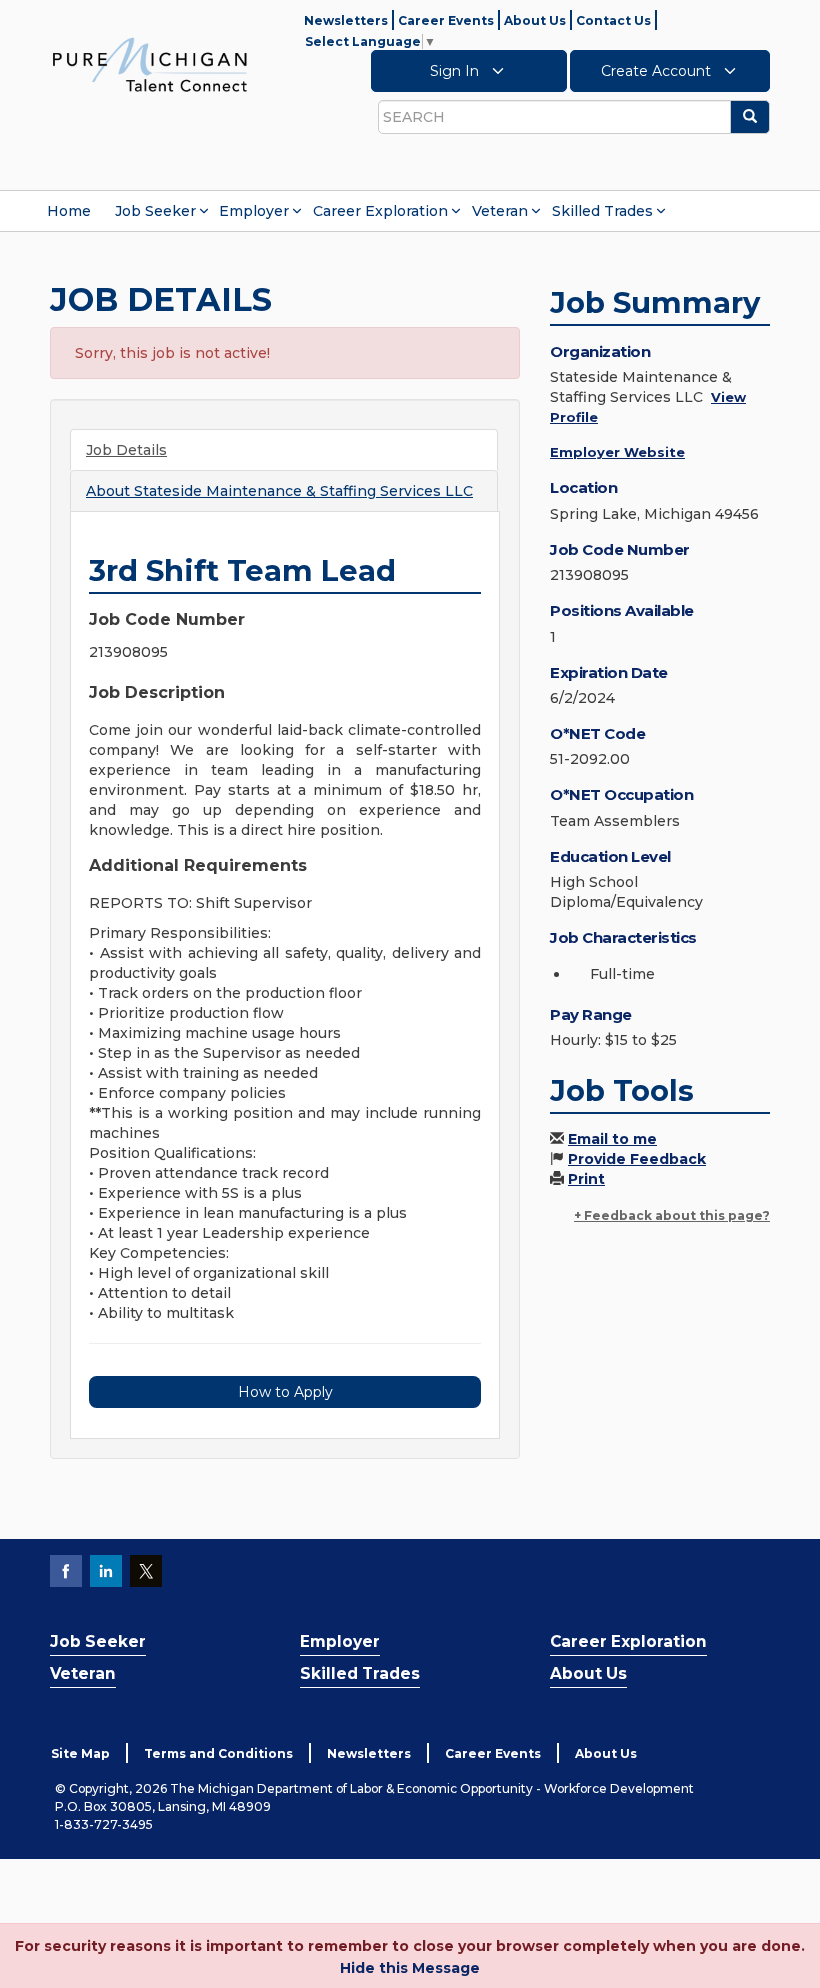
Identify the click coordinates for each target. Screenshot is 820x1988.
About (279, 491)
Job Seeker (155, 211)
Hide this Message (410, 1968)
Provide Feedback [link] (637, 1159)
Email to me (612, 1139)
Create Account (658, 71)
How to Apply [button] (285, 1392)
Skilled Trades (602, 211)
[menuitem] (69, 211)
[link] (150, 64)
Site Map (80, 1753)
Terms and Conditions (218, 1753)
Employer (254, 211)
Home (69, 211)
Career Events (446, 20)
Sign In (456, 71)
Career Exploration (380, 211)
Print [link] (586, 1179)
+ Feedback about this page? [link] (672, 1215)
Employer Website (617, 452)
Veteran (500, 211)
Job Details (126, 450)
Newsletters (346, 20)
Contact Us (613, 20)
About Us (535, 20)
